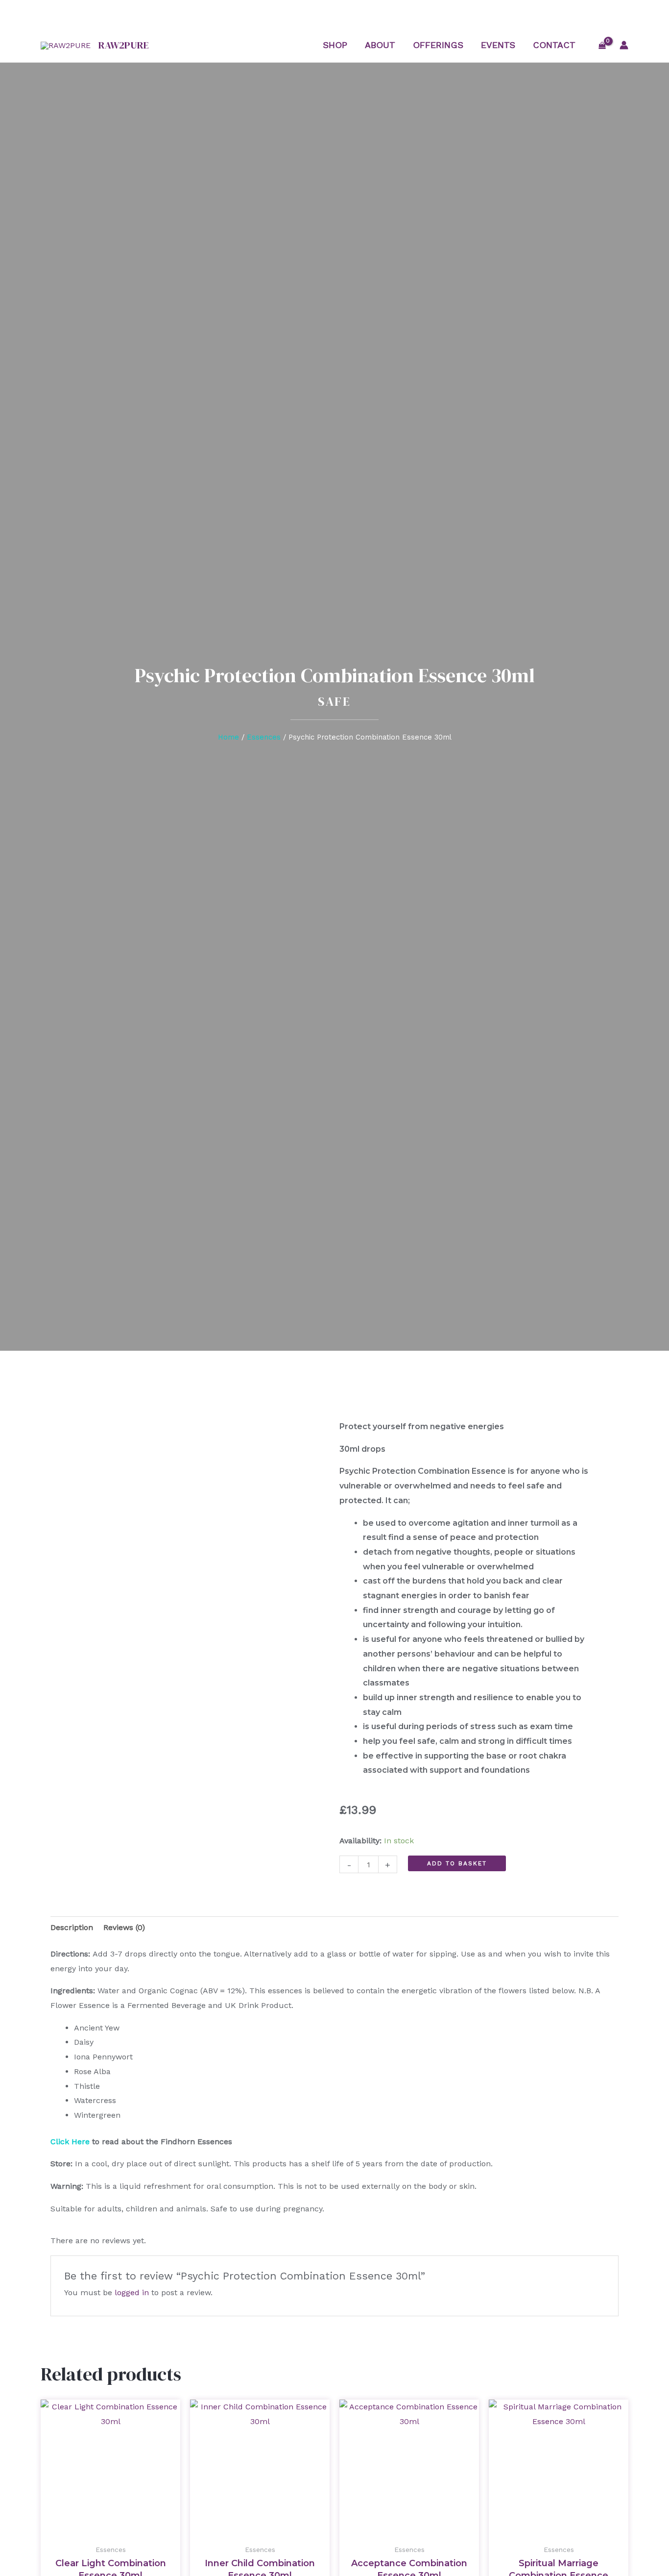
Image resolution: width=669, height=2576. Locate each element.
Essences (264, 737)
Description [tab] (72, 1927)
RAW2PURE (124, 45)
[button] (334, 1980)
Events (498, 45)
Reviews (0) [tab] (124, 1927)
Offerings (438, 45)
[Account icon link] (624, 45)
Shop (335, 45)
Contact (554, 45)
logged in (132, 2292)
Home (228, 737)
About (380, 45)
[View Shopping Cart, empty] (602, 45)
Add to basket (457, 1863)
